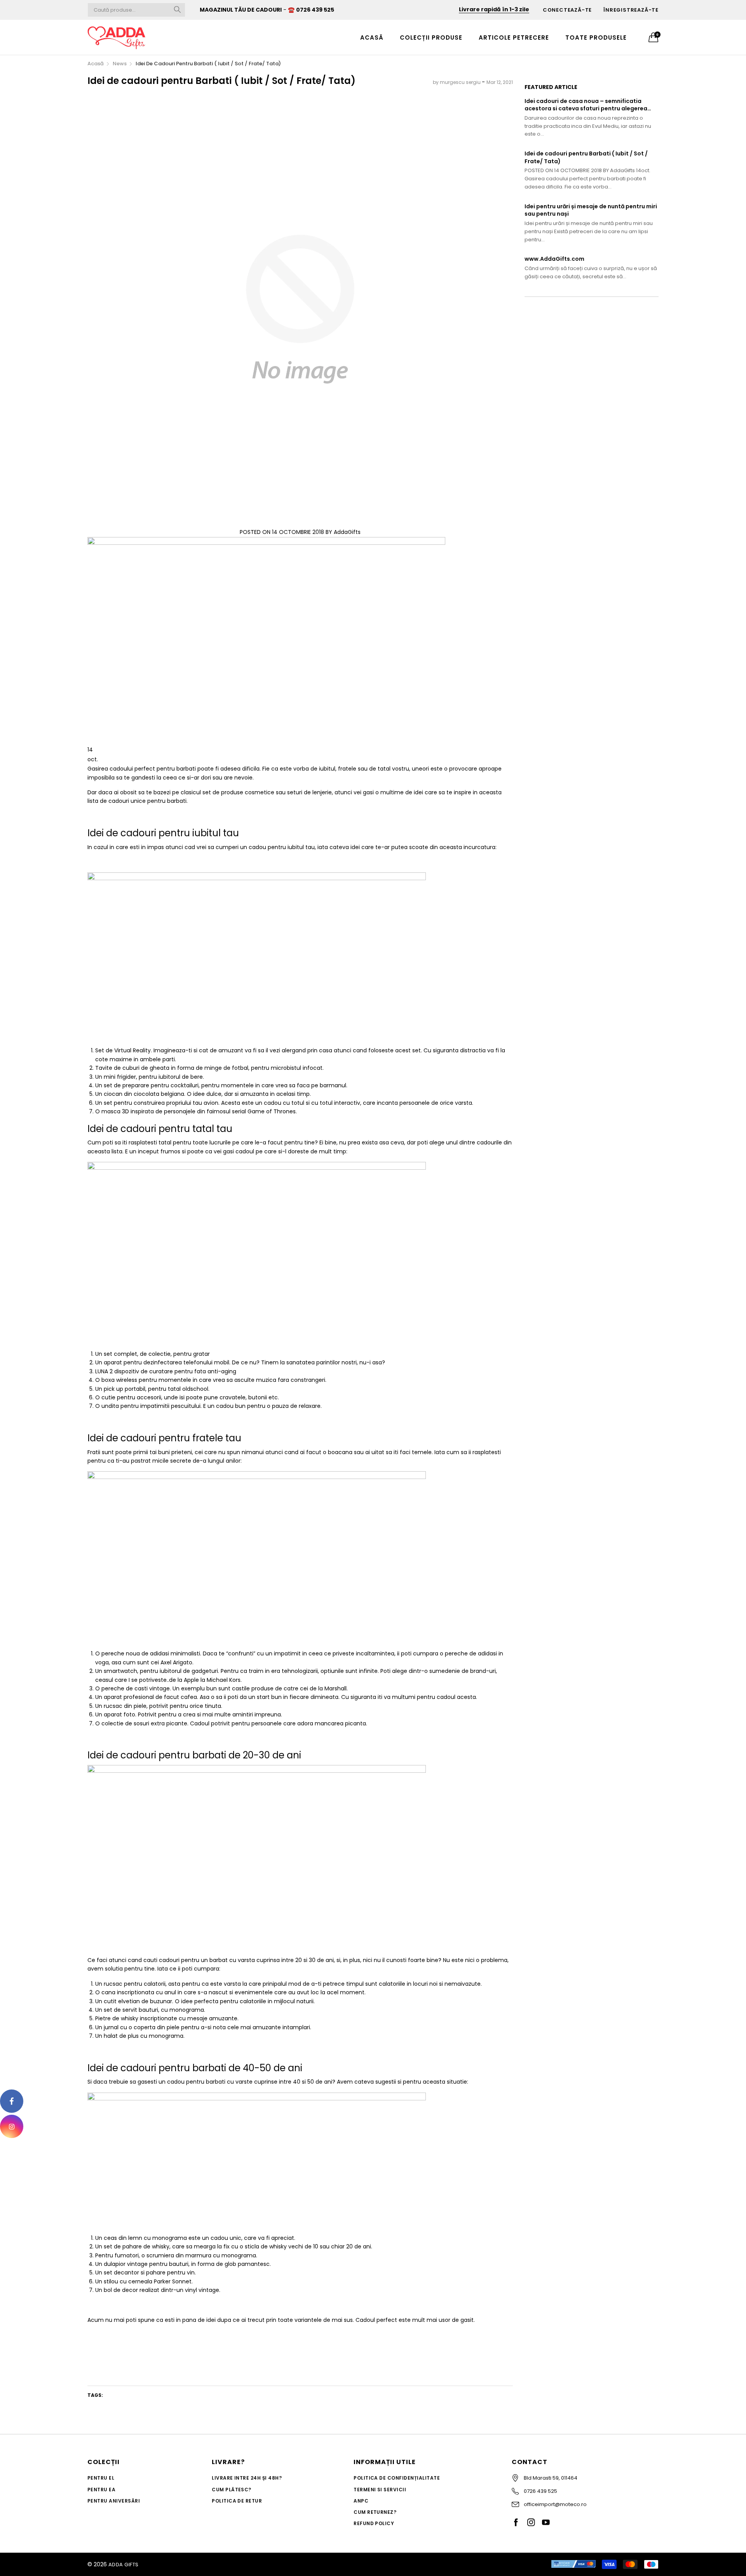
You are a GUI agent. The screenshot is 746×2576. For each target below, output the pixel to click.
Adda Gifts (124, 2565)
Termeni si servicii (380, 2490)
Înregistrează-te (631, 10)
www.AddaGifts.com (554, 259)
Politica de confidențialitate (397, 2478)
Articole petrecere (514, 37)
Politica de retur (237, 2501)
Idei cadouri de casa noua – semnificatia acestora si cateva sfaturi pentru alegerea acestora (586, 105)
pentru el (101, 2478)
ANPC (361, 2501)
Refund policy (374, 2523)
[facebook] (12, 2101)
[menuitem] (372, 37)
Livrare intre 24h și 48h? (247, 2478)
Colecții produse (431, 37)
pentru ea (101, 2490)
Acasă (372, 37)
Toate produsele (596, 37)
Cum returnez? (375, 2512)
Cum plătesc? (232, 2490)
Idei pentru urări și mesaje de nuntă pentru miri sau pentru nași (591, 210)
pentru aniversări (114, 2501)
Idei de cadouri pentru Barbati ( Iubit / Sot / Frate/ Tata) (586, 158)
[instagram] (12, 2126)
